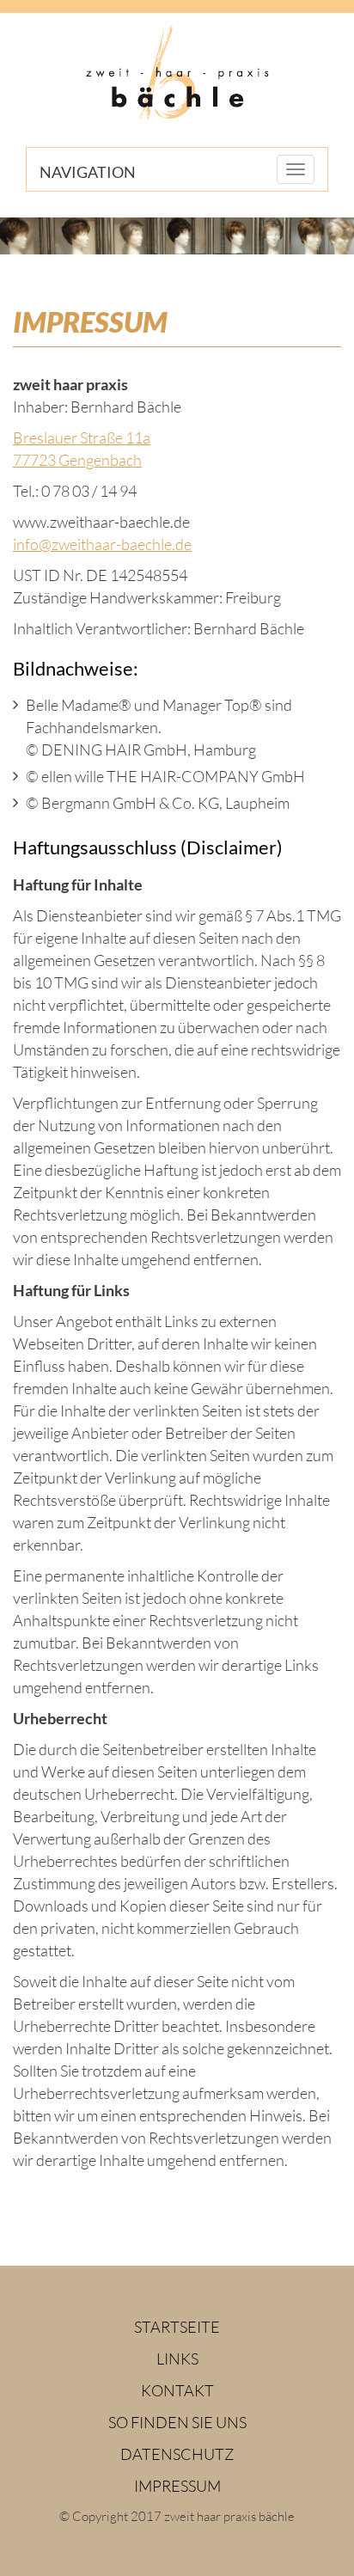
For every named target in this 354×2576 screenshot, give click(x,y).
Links (177, 2359)
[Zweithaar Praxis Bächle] (177, 73)
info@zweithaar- (102, 544)
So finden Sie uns (177, 2422)
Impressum (177, 2486)
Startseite (177, 2327)
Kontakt (177, 2390)
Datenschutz (177, 2454)
